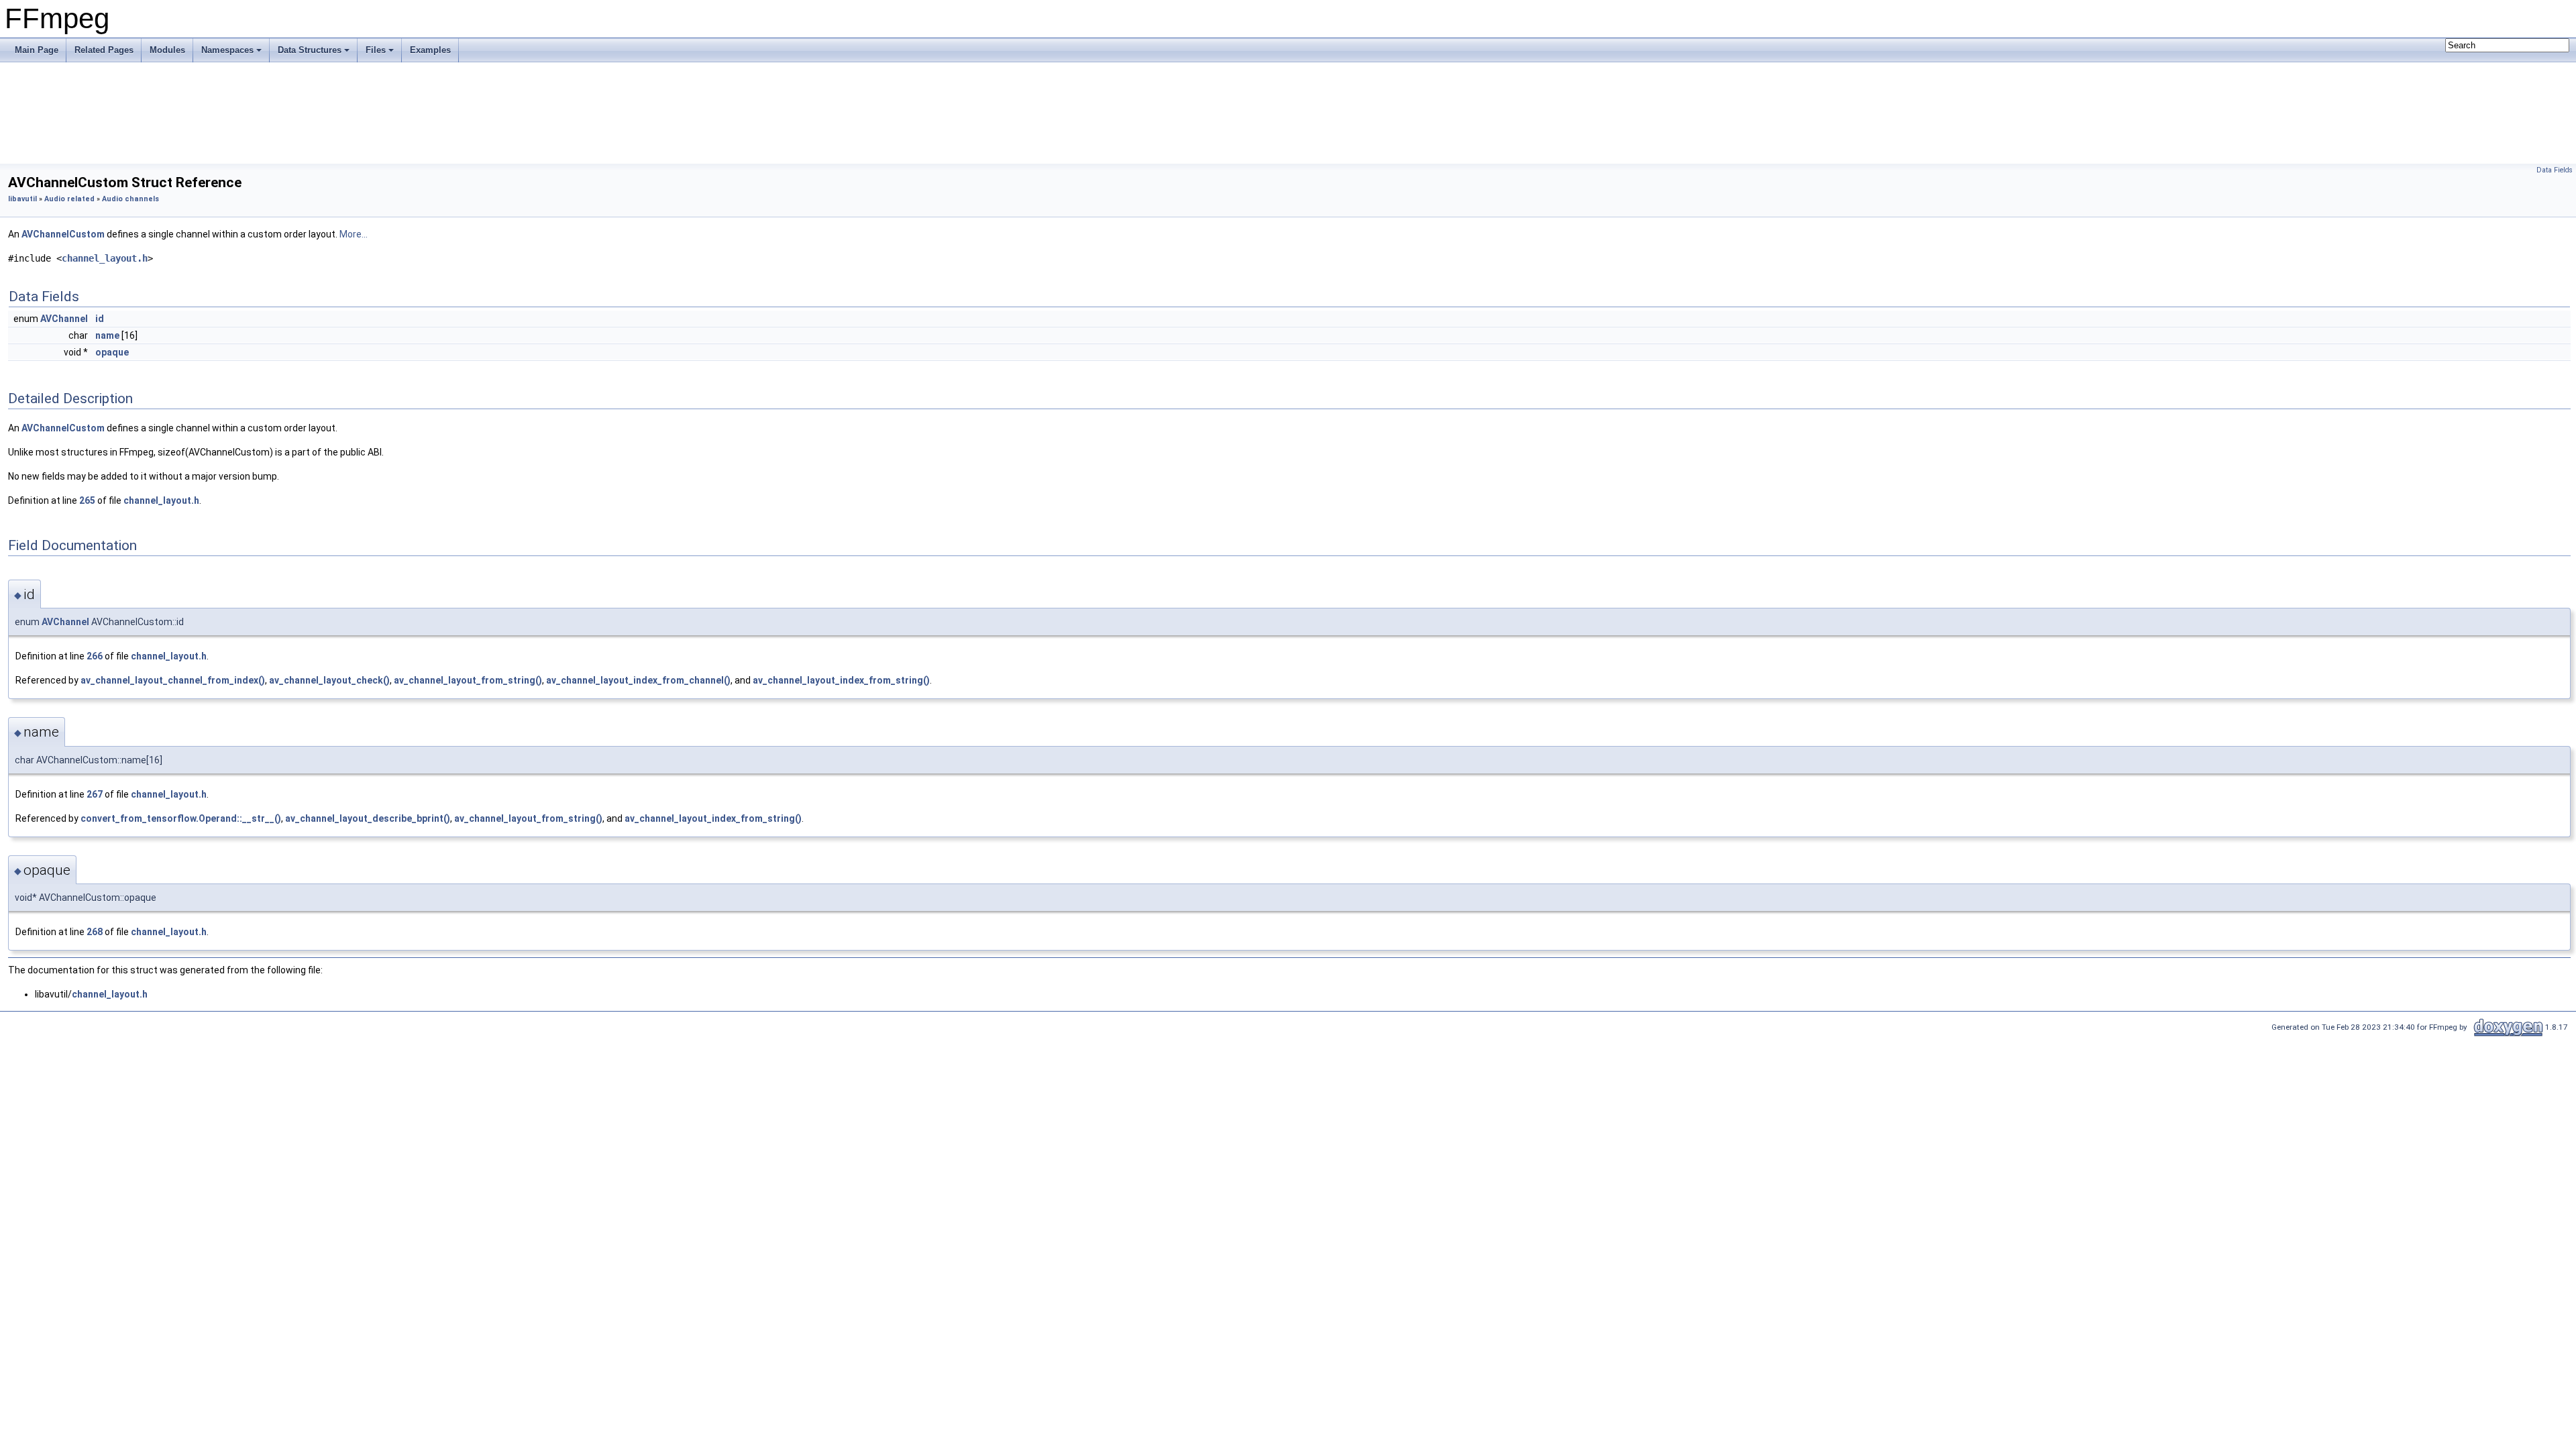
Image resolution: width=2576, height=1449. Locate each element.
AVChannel (64, 319)
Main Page (37, 50)
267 (95, 794)
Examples (430, 50)
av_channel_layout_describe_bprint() (368, 818)
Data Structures (310, 50)
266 (95, 656)
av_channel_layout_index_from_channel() (638, 680)
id (100, 319)
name (107, 335)
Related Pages (104, 50)
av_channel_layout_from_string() (468, 680)
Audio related (69, 199)
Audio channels (130, 199)
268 (95, 932)
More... (354, 234)
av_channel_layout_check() (329, 680)
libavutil (22, 199)
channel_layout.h (105, 258)
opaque (112, 352)
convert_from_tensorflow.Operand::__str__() (181, 818)
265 (87, 500)
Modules (167, 50)
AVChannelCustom (63, 234)
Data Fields (2555, 170)
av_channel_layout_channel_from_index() (173, 680)
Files (376, 50)
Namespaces (227, 50)
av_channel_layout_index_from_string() (841, 680)
